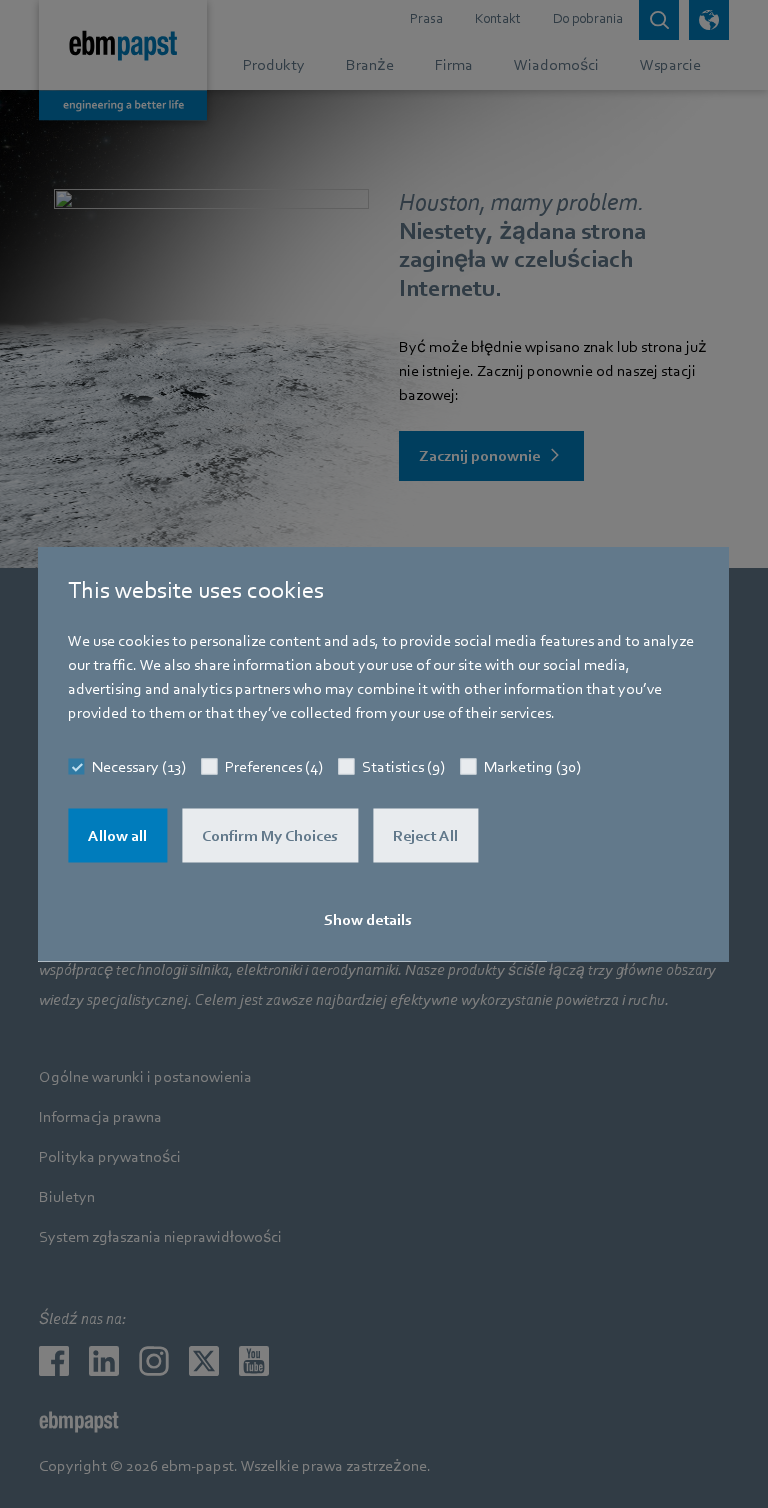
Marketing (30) (532, 767)
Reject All (425, 836)
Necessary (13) (139, 767)
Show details (368, 920)
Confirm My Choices (270, 836)
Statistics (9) (403, 767)
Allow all (117, 836)
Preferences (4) (274, 767)
